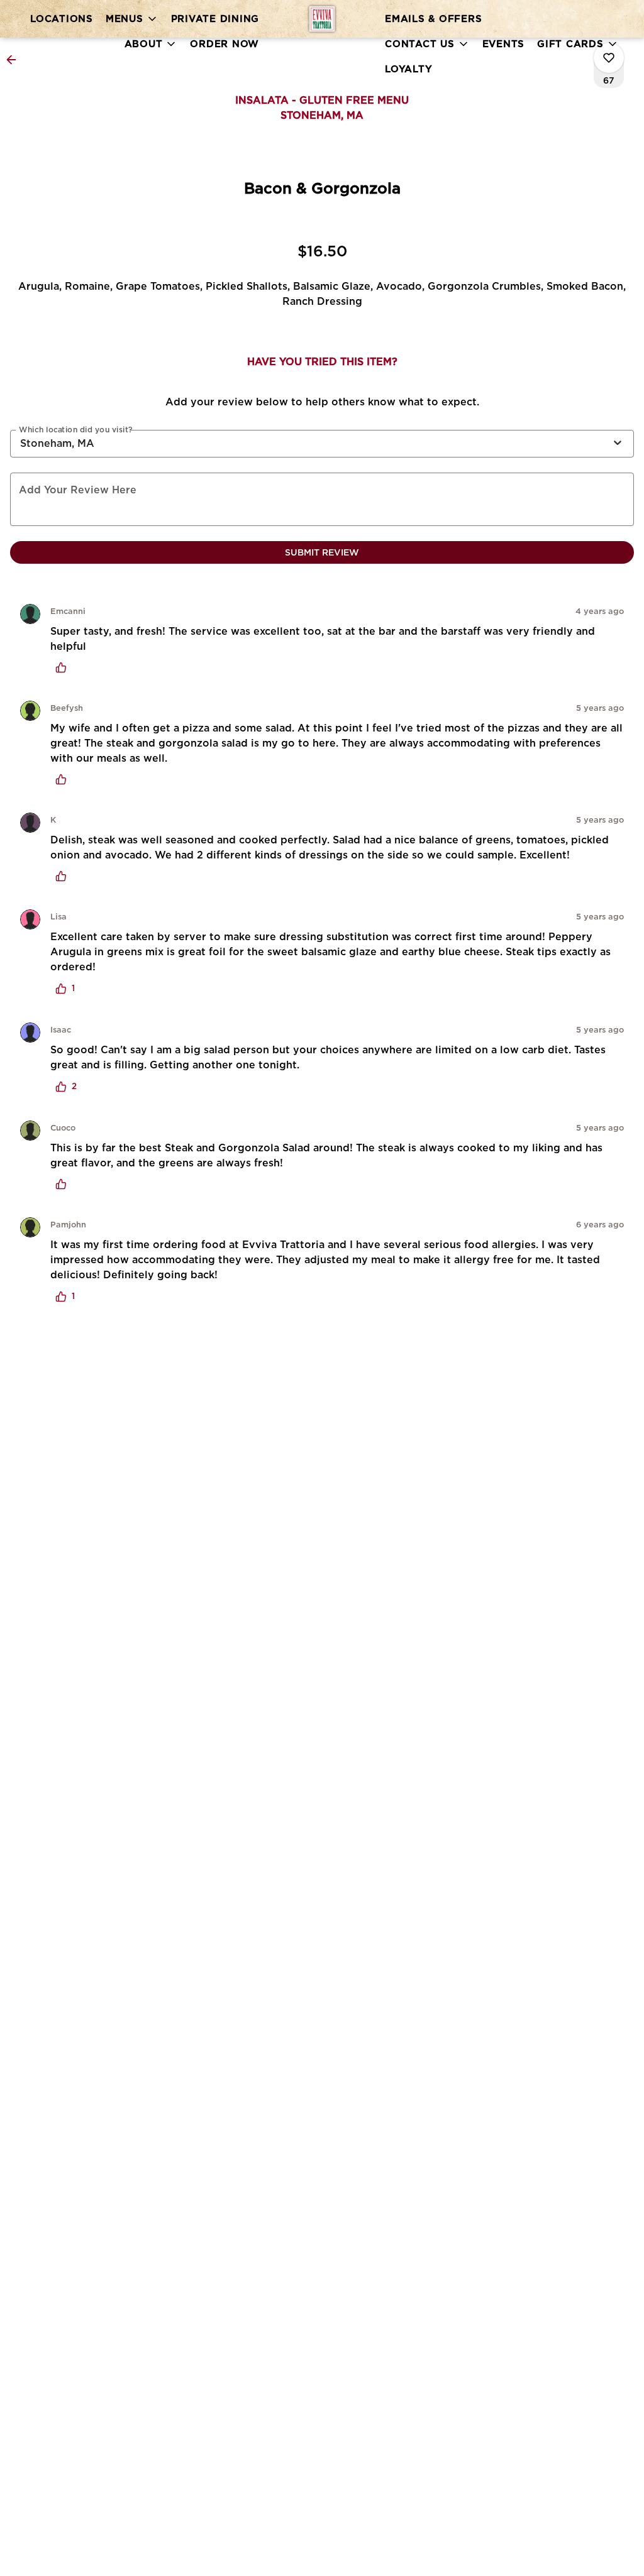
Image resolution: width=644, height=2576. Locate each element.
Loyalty (408, 69)
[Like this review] (64, 667)
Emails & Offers (433, 19)
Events (504, 44)
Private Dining (215, 19)
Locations (62, 19)
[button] (132, 19)
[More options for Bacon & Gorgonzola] (609, 58)
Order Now (225, 44)
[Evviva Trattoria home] (322, 19)
